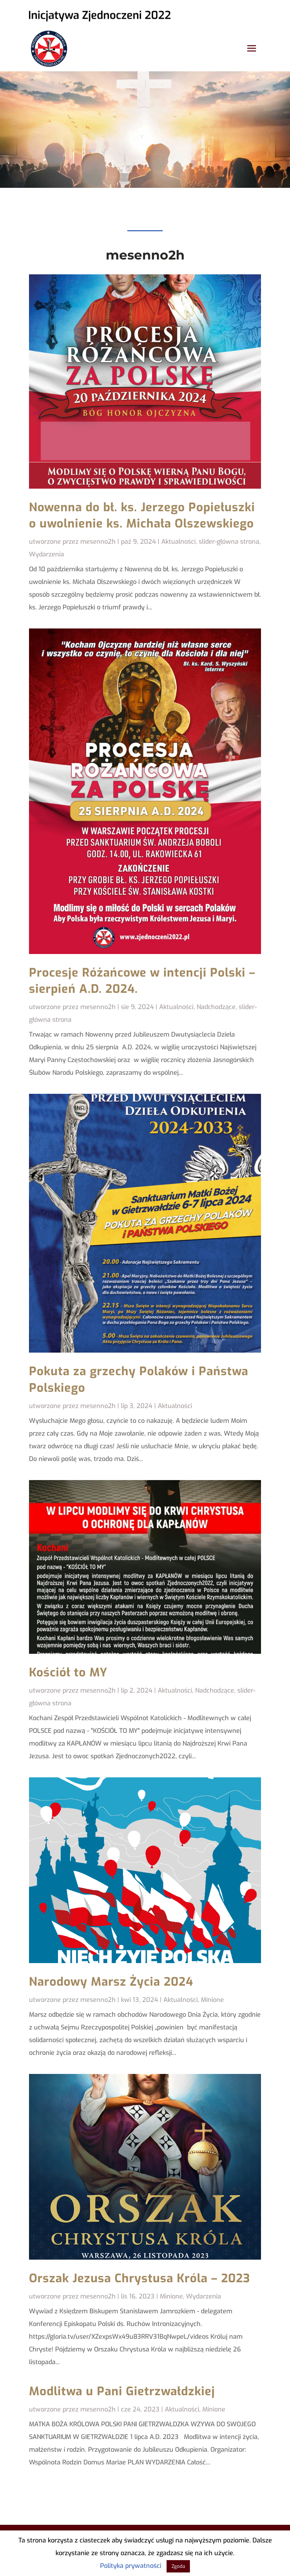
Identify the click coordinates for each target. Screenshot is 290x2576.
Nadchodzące (216, 1007)
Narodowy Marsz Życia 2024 (111, 1982)
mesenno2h (98, 542)
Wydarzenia (47, 554)
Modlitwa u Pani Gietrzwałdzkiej (122, 2391)
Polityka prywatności (131, 2566)
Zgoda (178, 2566)
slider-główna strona (229, 542)
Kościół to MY (68, 1672)
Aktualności (178, 542)
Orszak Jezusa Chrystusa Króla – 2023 (140, 2278)
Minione (212, 2000)
